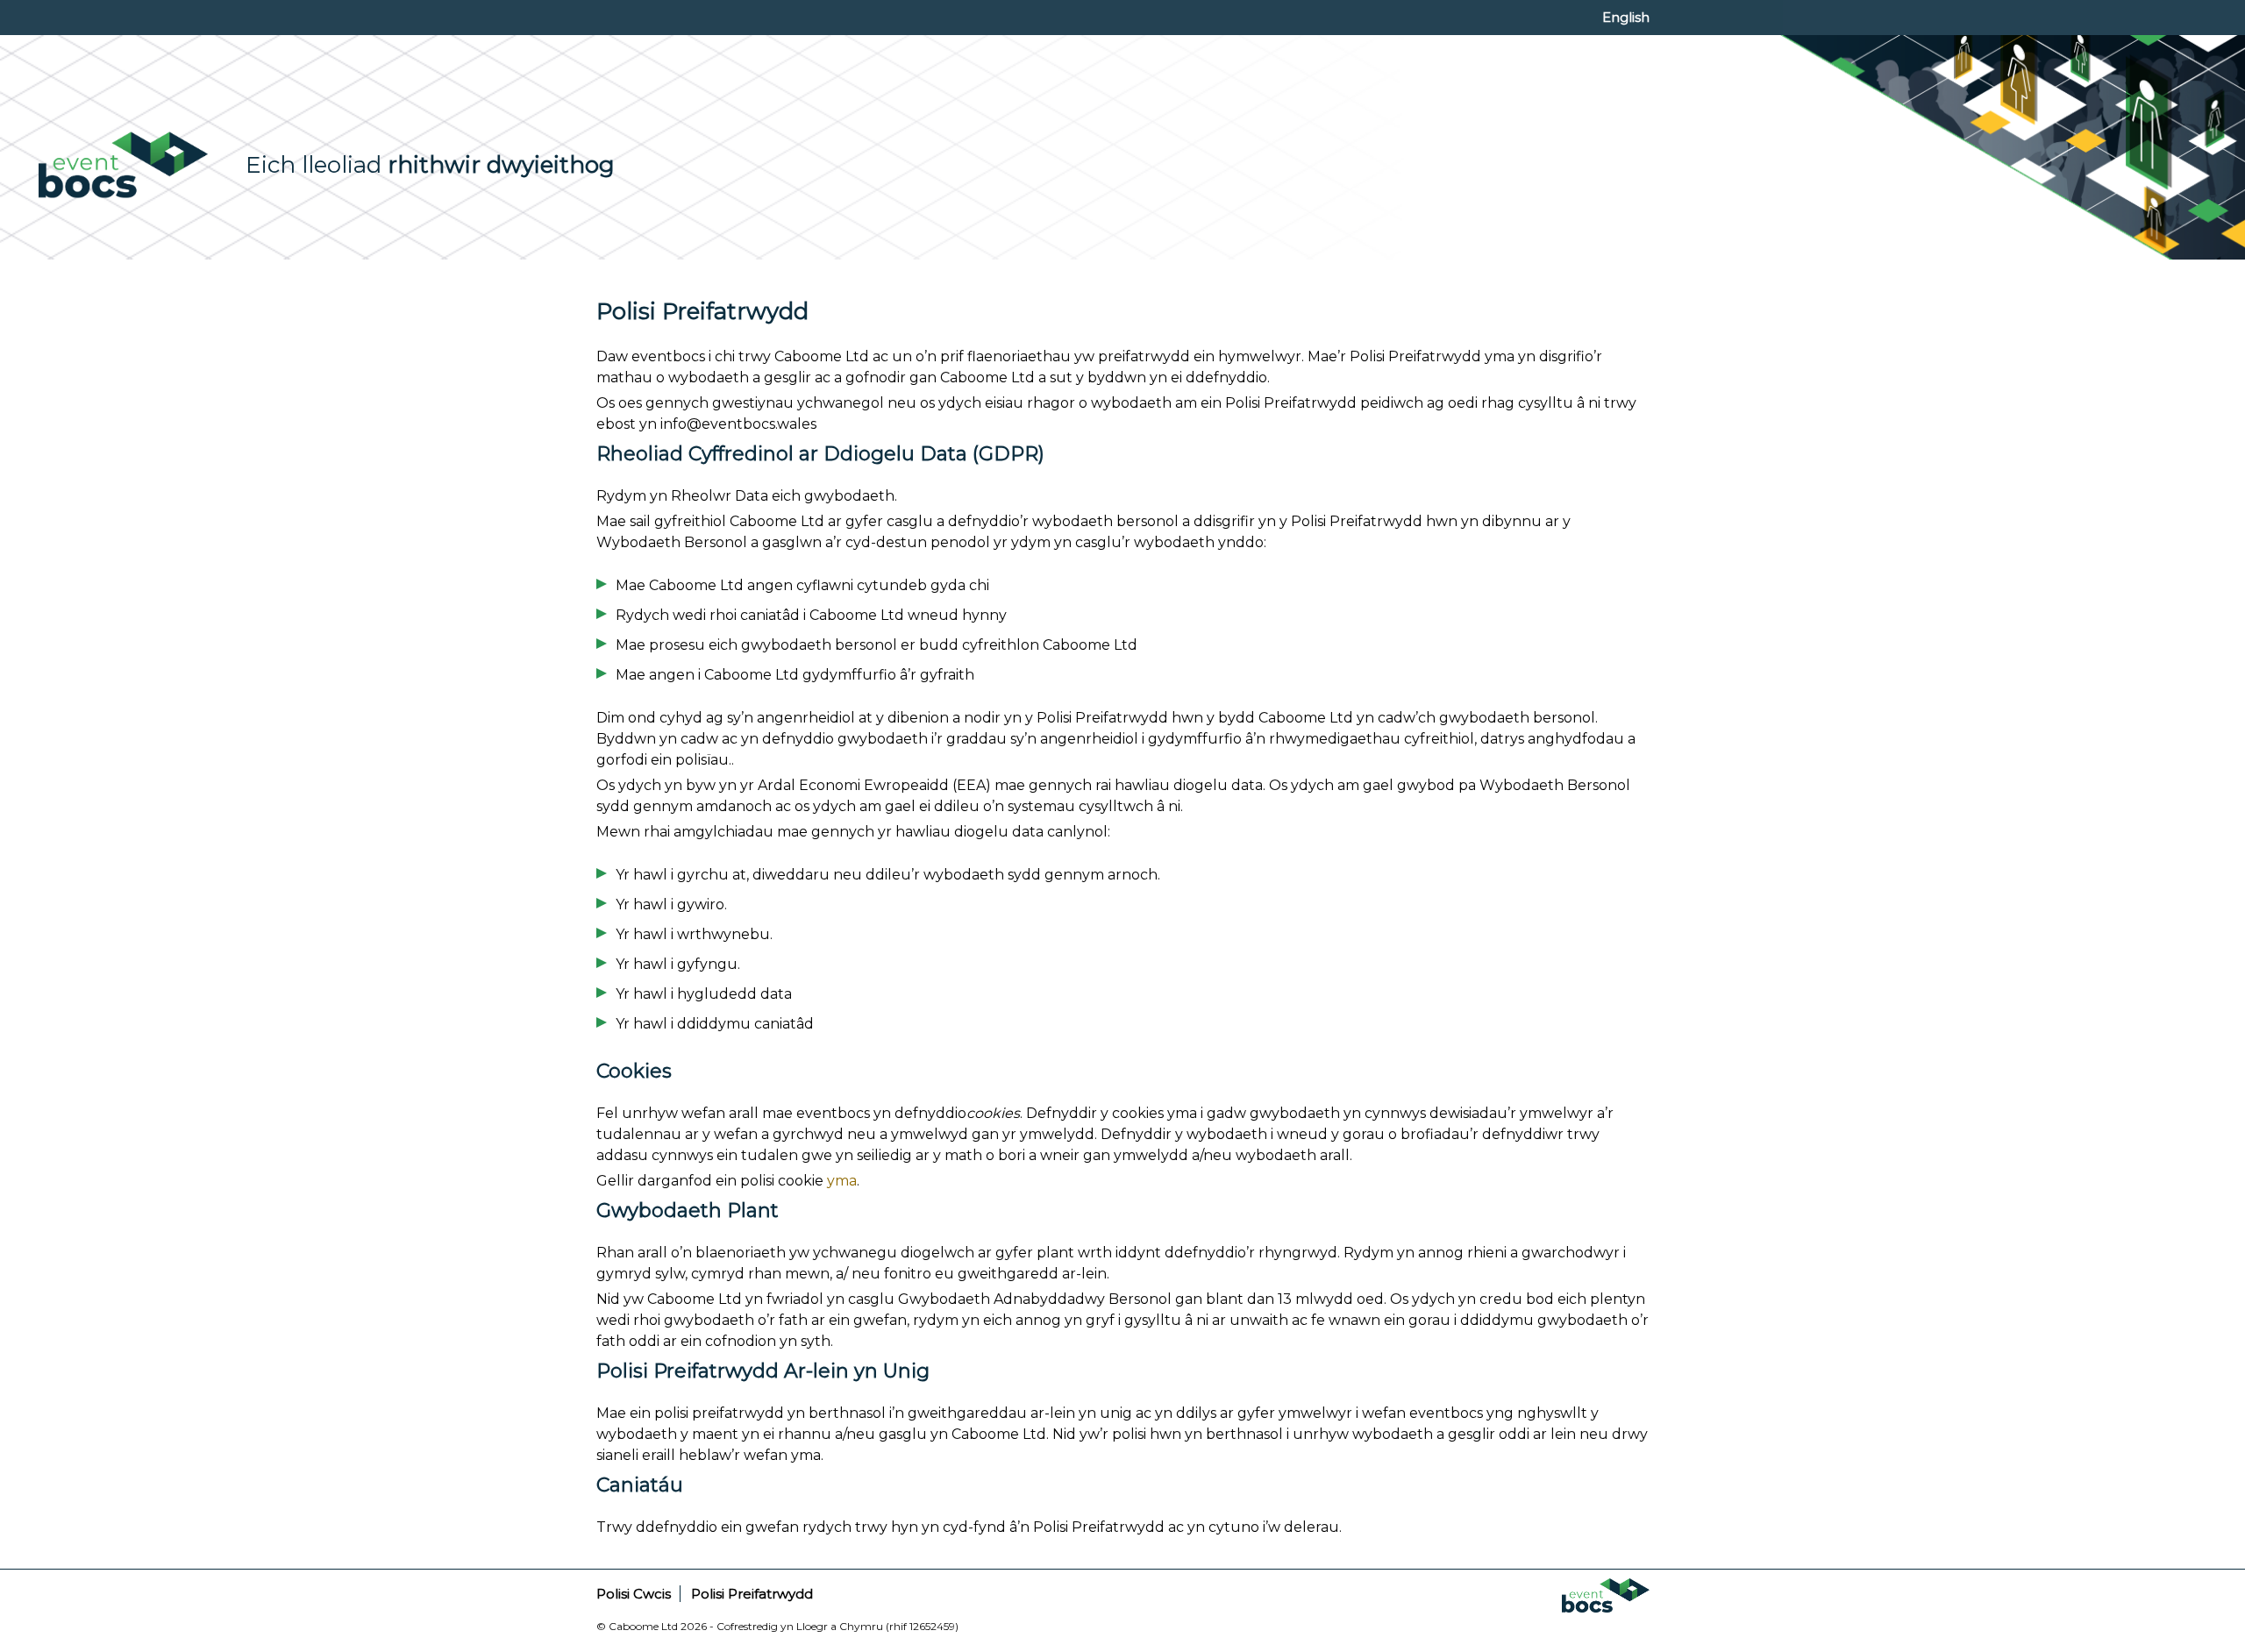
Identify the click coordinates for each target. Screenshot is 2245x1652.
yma (842, 1181)
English (1626, 17)
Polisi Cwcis (634, 1594)
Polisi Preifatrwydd (752, 1594)
